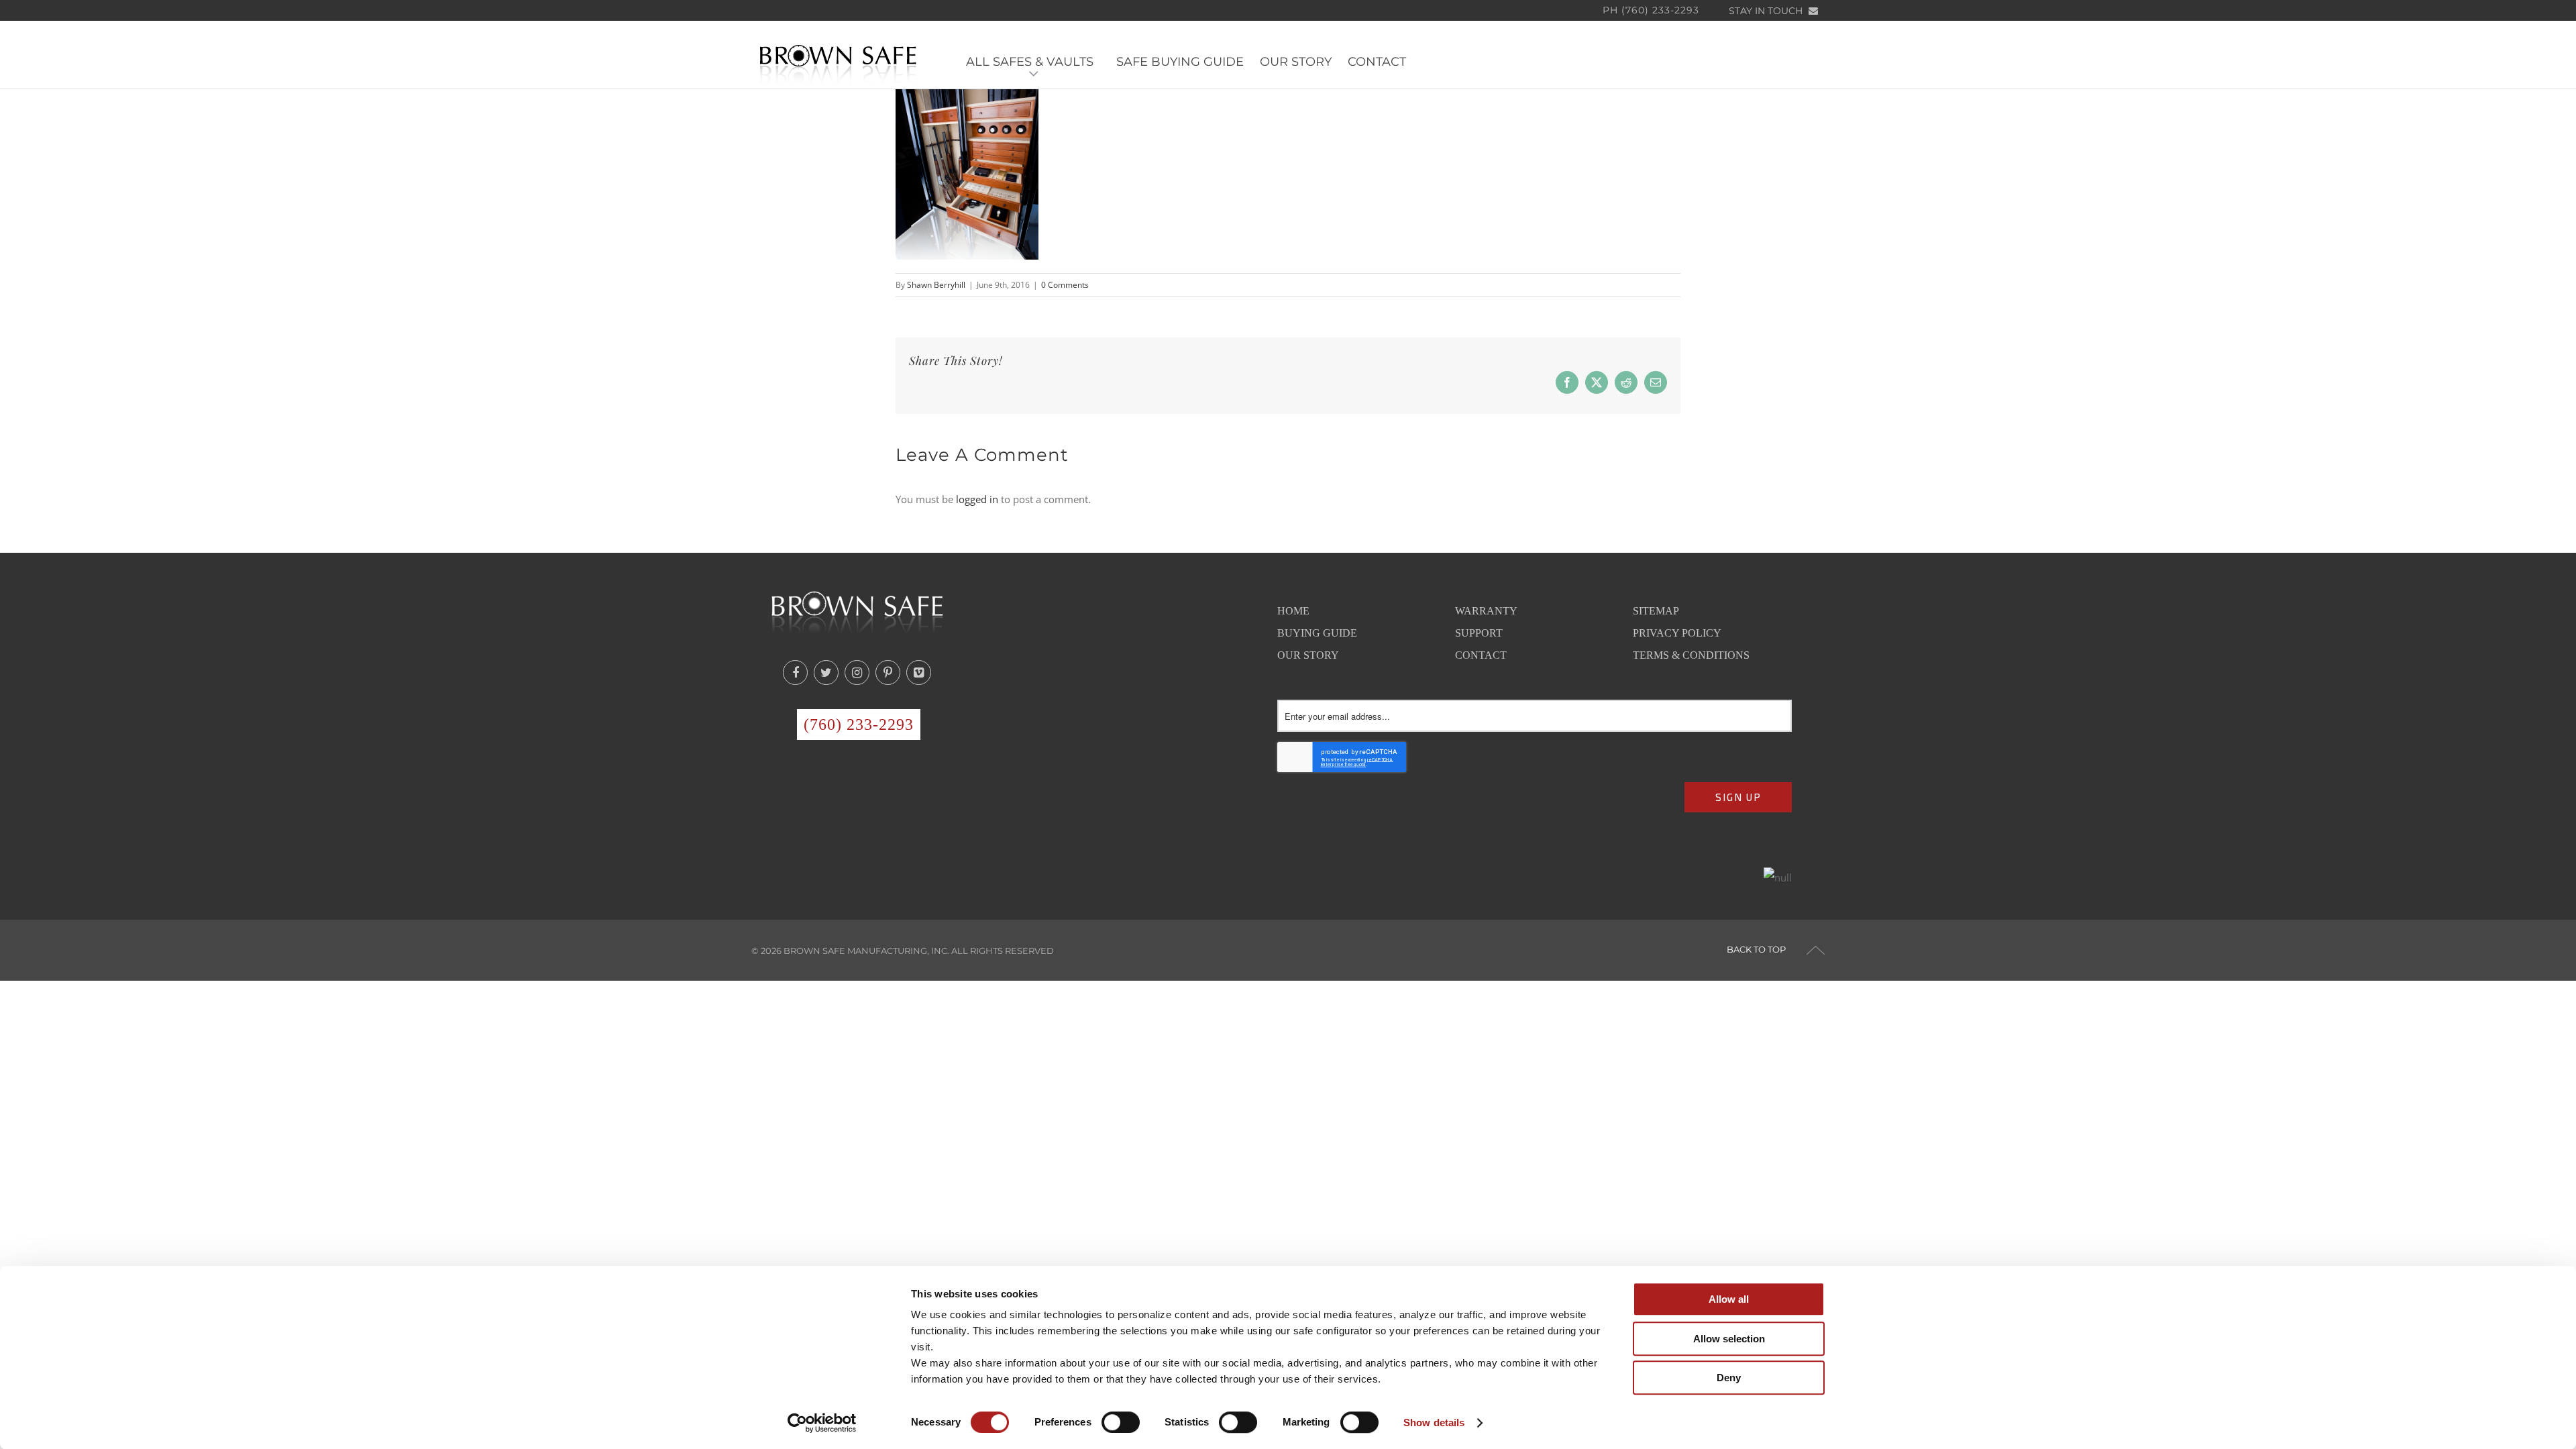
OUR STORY (1296, 62)
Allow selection (1729, 1339)
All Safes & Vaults (1033, 62)
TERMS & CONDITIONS (1691, 655)
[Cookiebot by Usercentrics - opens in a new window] (822, 1423)
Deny (1729, 1378)
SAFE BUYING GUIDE (1180, 62)
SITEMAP (1656, 611)
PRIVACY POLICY (1677, 633)
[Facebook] (795, 673)
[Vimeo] (919, 673)
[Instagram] (857, 673)
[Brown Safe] (838, 63)
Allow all (1729, 1299)
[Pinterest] (888, 673)
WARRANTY (1486, 611)
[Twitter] (826, 673)
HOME (1293, 611)
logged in (977, 499)
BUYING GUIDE (1317, 633)
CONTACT (1377, 62)
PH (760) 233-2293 (1651, 10)
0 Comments (1065, 285)
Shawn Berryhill (936, 285)
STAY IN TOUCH (1767, 11)
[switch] (1121, 1422)
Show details (1434, 1423)
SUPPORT (1479, 633)
